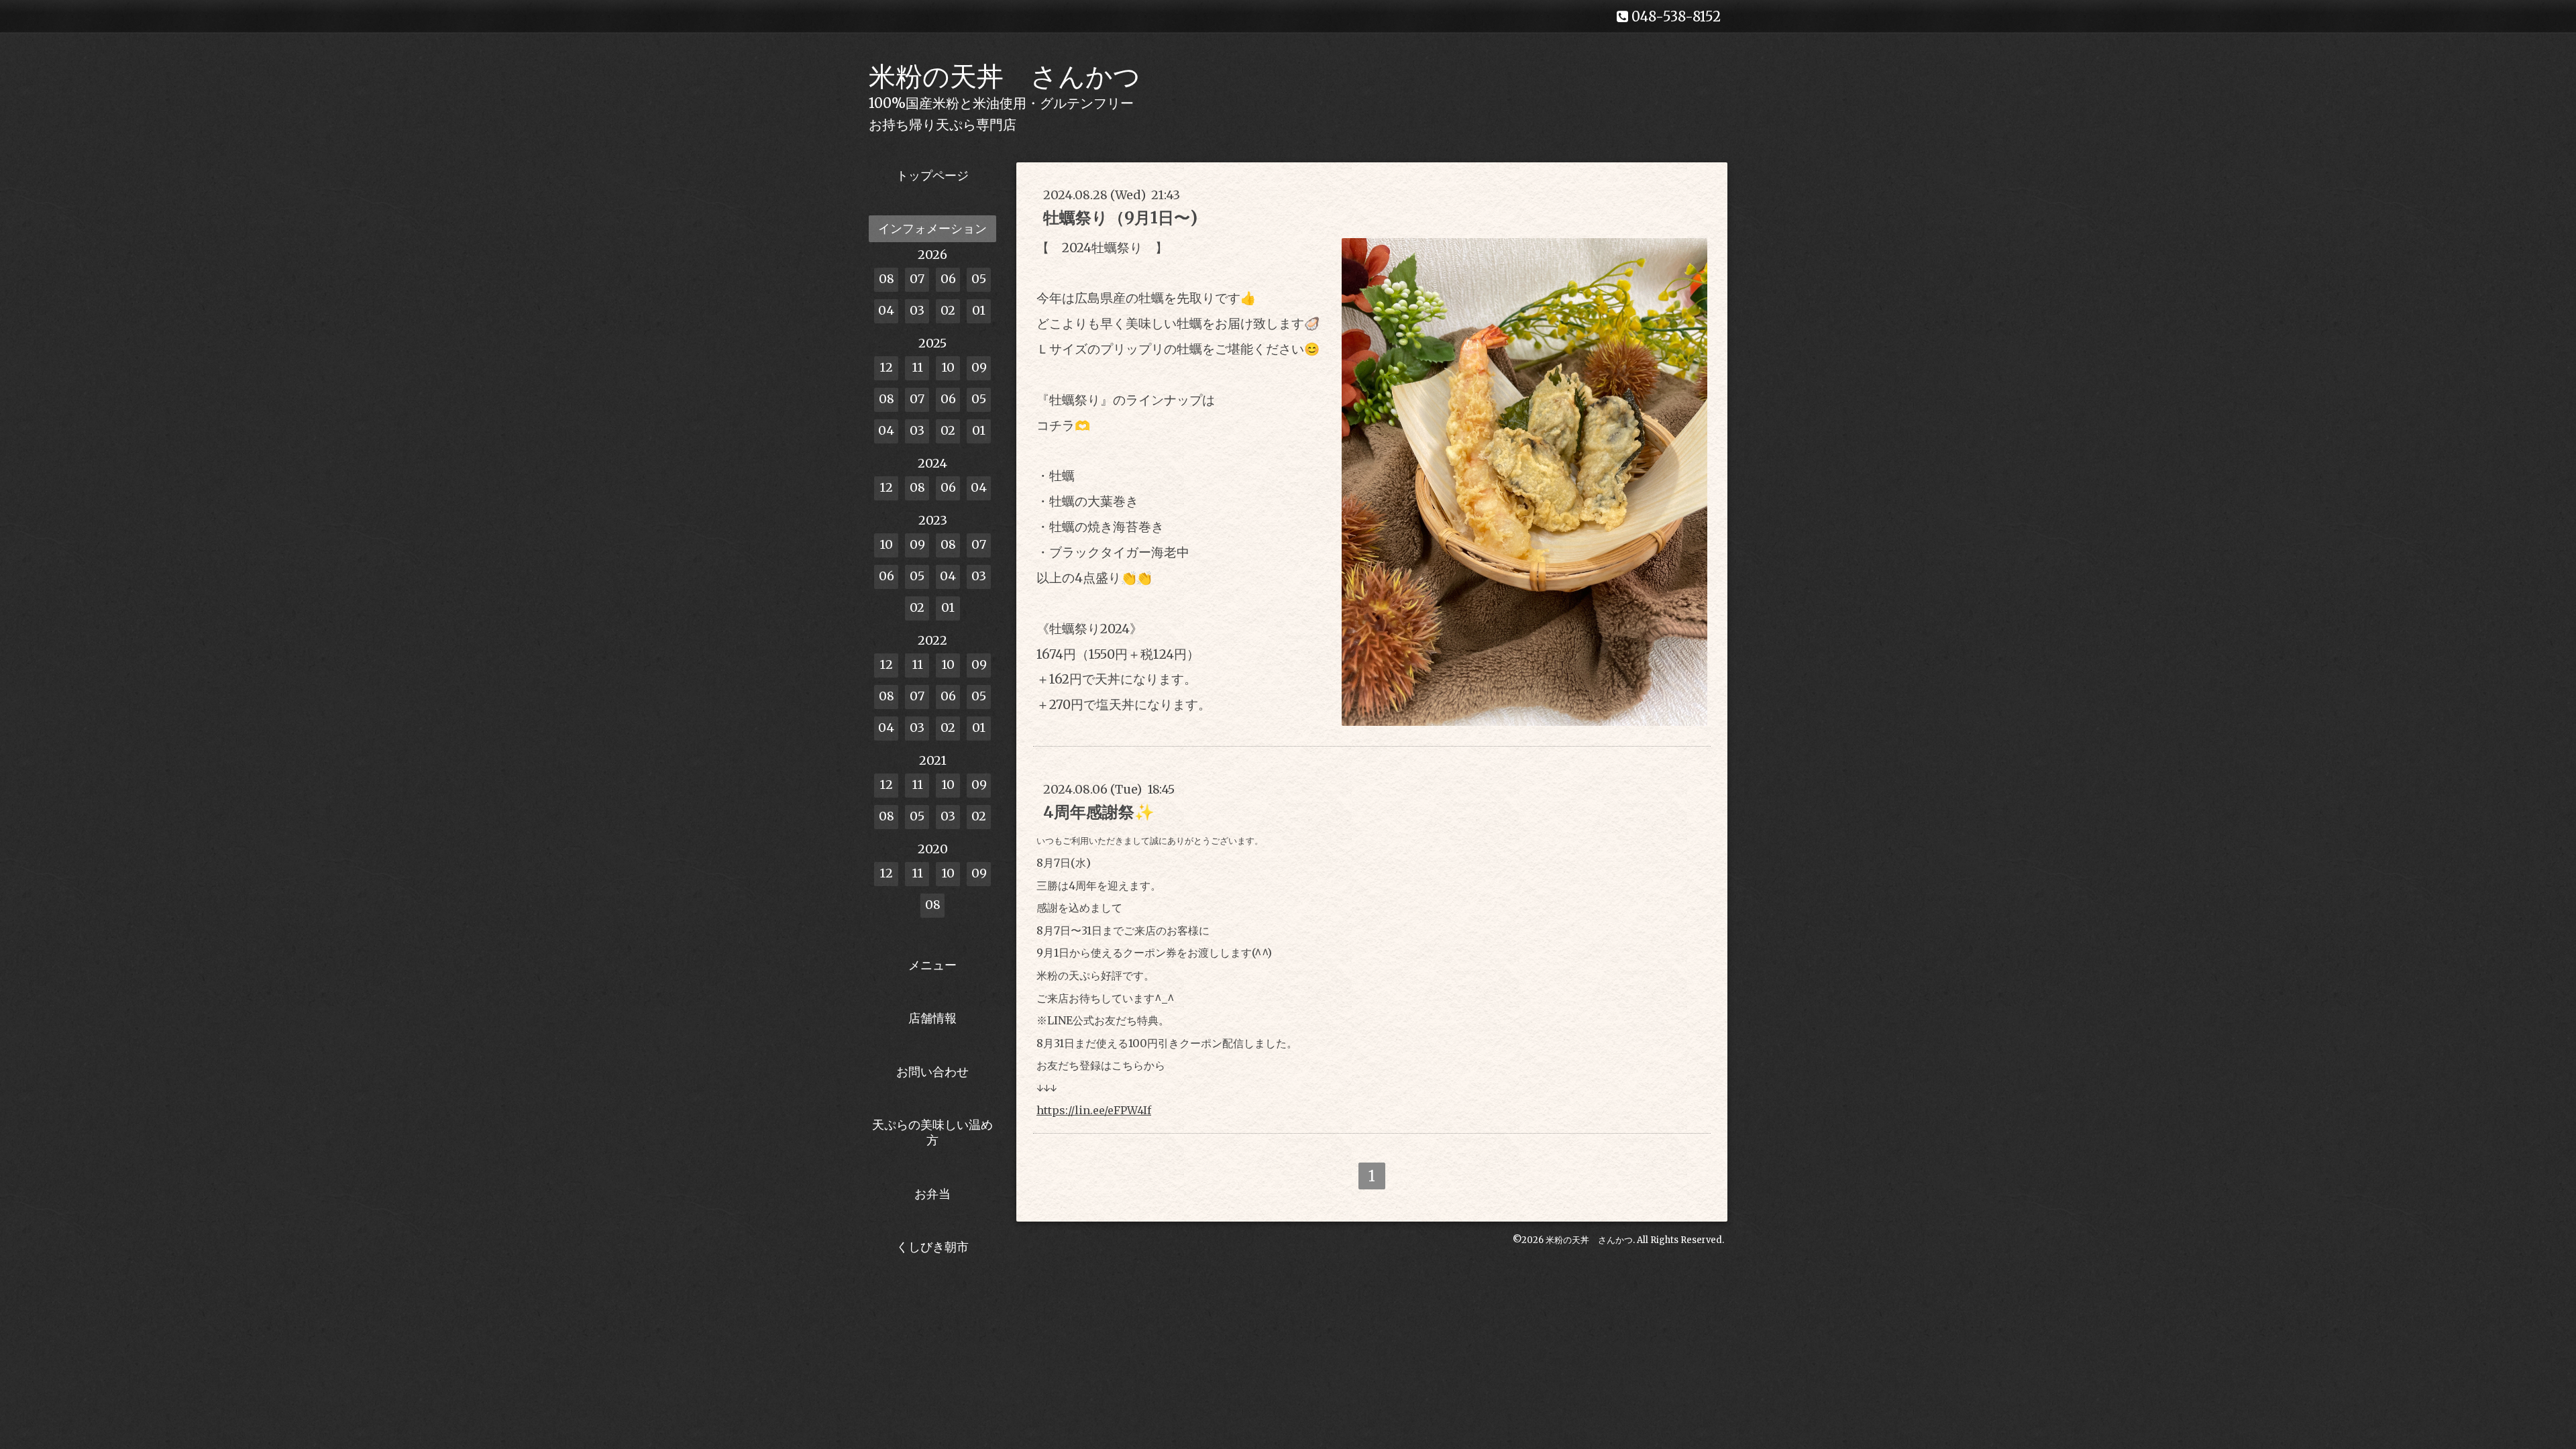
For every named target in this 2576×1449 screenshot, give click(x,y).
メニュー (932, 965)
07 (917, 279)
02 (948, 310)
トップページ (932, 175)
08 (887, 279)
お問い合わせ (932, 1072)
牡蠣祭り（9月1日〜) (1120, 218)
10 (948, 367)
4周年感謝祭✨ (1099, 812)
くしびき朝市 (932, 1247)
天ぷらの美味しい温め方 (932, 1132)
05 (979, 279)
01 (979, 310)
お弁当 (932, 1194)
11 (917, 367)
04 (886, 310)
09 (979, 367)
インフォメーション (932, 228)
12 (886, 367)
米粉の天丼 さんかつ (1005, 76)
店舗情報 (932, 1018)
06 (948, 279)
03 (917, 310)
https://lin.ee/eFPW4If (1094, 1110)
